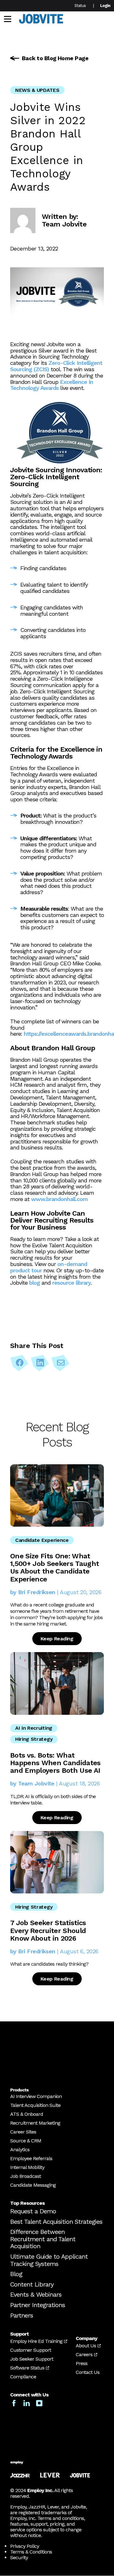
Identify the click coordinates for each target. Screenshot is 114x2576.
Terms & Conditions (31, 2552)
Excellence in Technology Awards (52, 385)
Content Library (32, 2284)
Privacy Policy (25, 2546)
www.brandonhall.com (59, 1199)
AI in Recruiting (34, 1728)
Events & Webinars (36, 2295)
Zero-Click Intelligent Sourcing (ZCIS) (56, 366)
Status (80, 6)
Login (105, 6)
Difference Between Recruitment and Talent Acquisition (43, 2239)
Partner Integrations (38, 2305)
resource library (72, 1283)
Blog (16, 2274)
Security (19, 2558)
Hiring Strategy (34, 1739)
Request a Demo (33, 2211)
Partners (22, 2315)
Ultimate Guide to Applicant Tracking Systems (49, 2260)
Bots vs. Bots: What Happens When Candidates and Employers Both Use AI (55, 1763)
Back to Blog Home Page (55, 58)
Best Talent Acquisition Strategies (56, 2222)
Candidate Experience (42, 1540)
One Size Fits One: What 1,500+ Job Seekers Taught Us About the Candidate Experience (55, 1568)
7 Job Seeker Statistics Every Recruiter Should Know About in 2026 (48, 1930)
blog (35, 1283)
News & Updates (37, 90)
